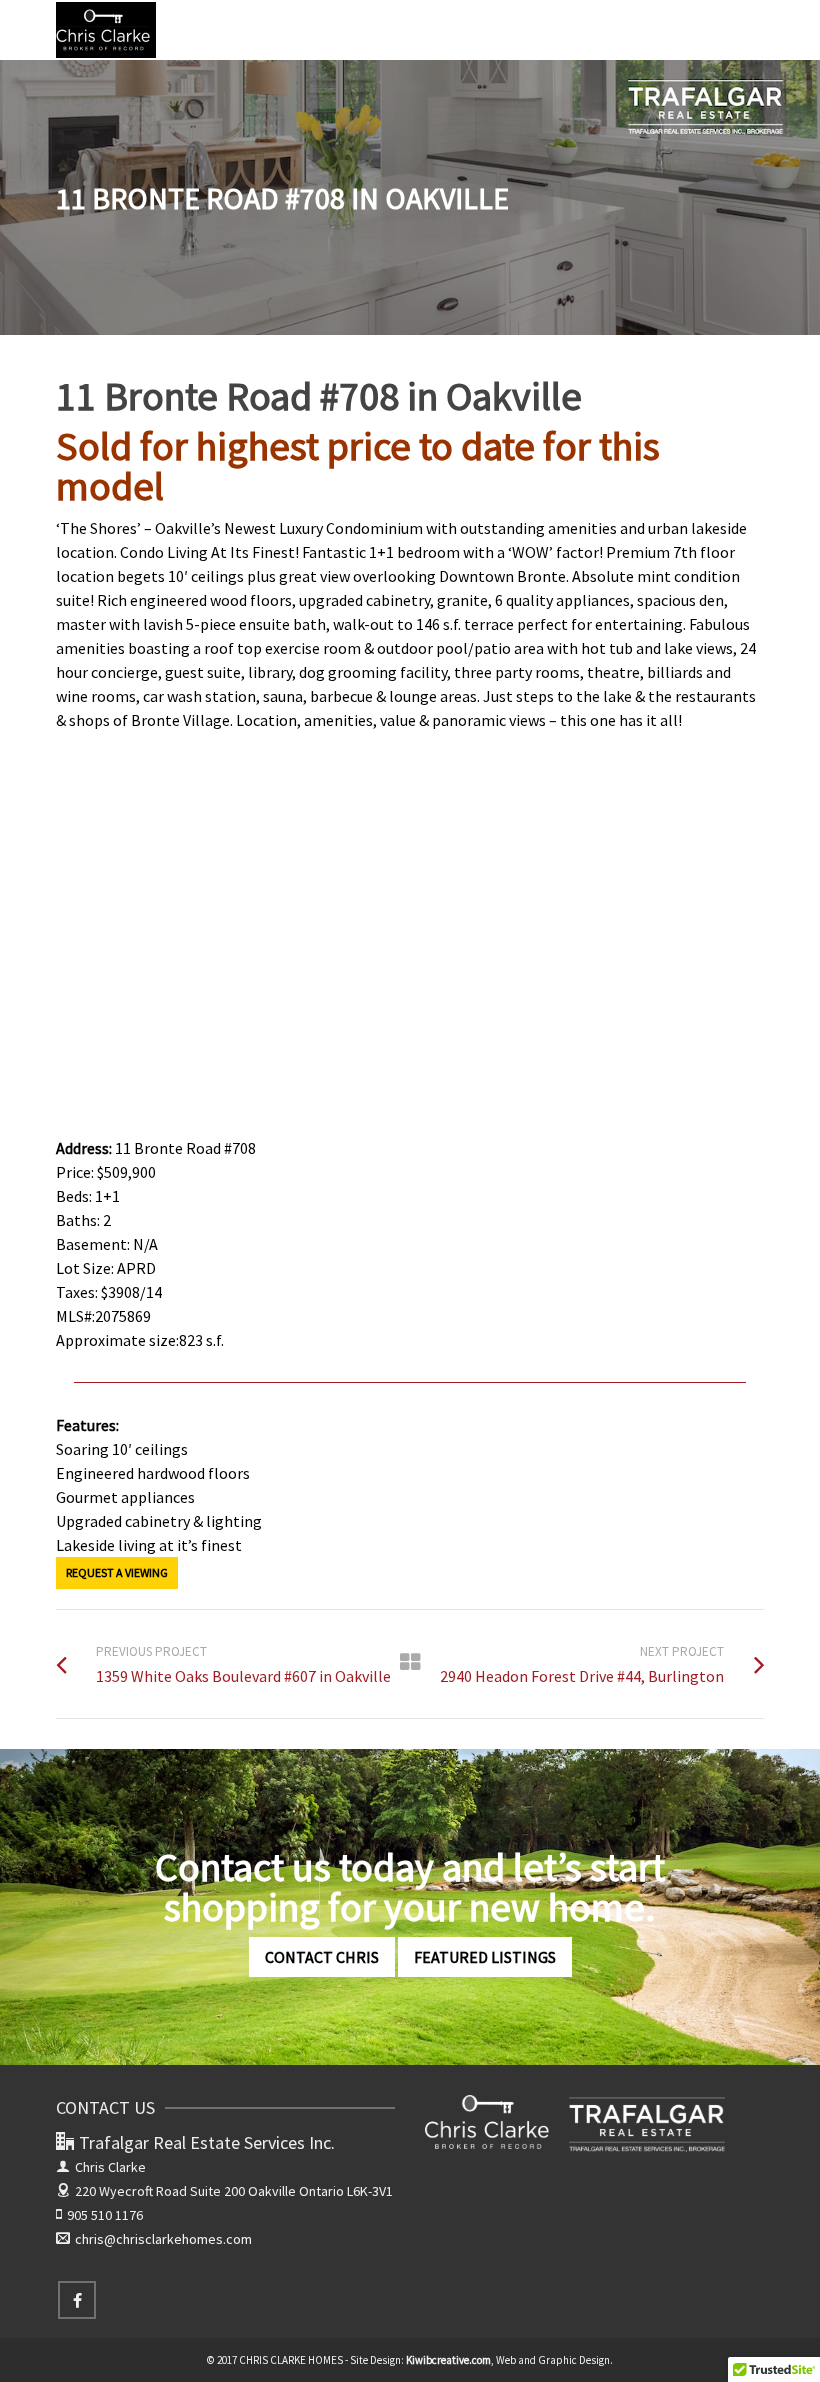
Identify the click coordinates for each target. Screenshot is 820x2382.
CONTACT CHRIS (322, 1957)
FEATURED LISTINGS (485, 1957)
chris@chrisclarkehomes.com (163, 2239)
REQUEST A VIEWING (117, 1572)
